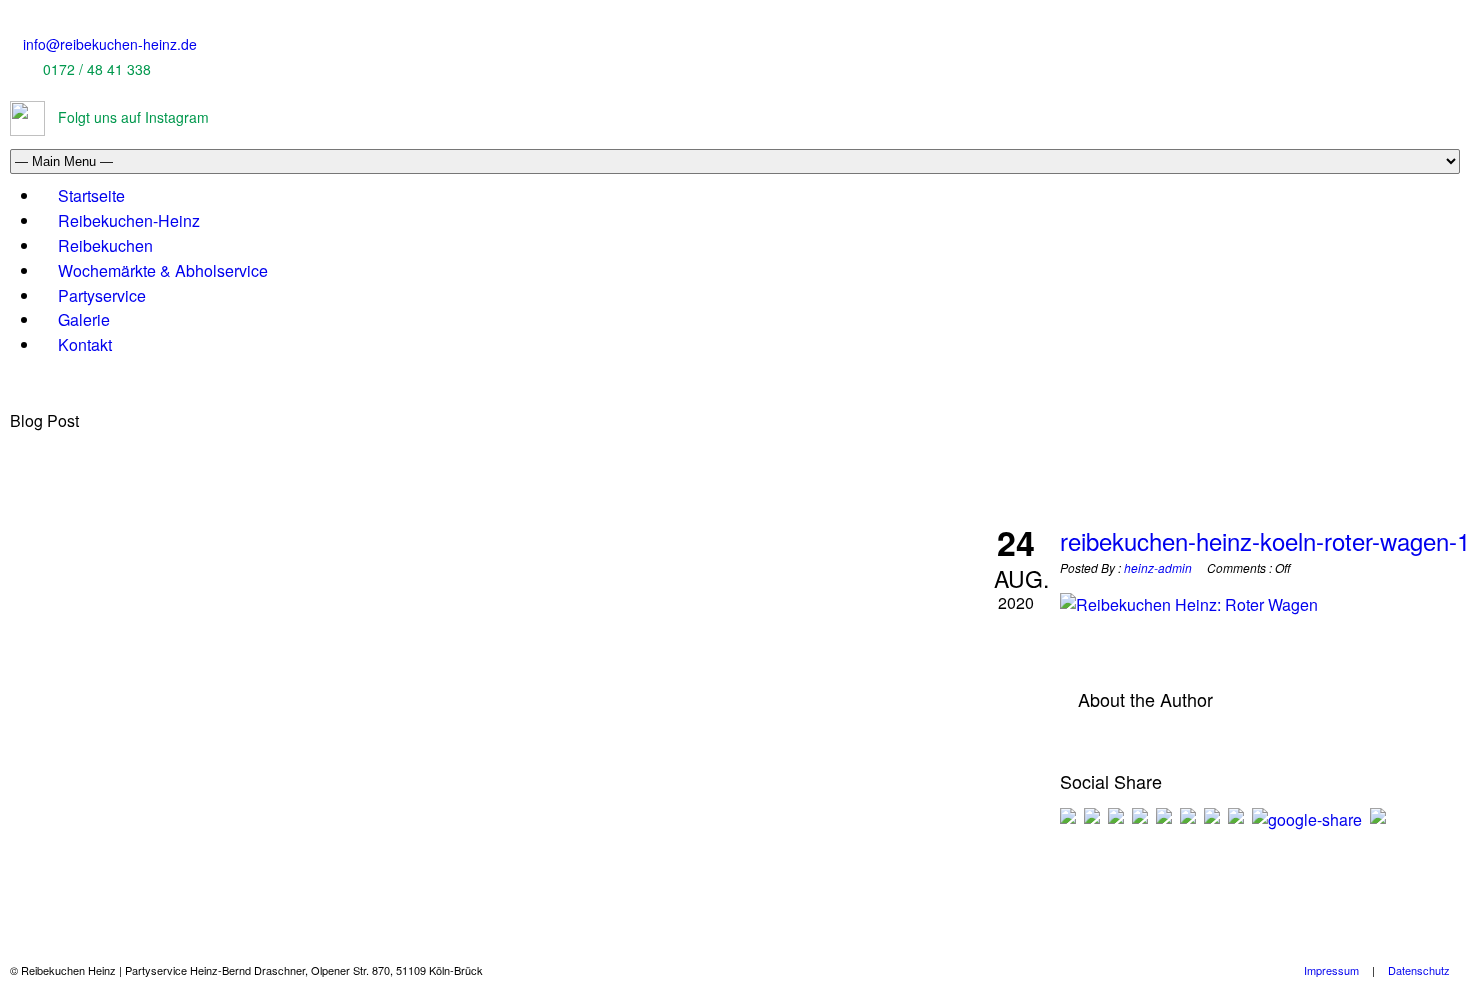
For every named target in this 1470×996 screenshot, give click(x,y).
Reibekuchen (105, 245)
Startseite (91, 195)
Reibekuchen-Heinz (129, 220)
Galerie (84, 319)
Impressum (1331, 970)
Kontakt (85, 344)
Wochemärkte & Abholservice (163, 270)
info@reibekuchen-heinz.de (110, 44)
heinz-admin (1158, 567)
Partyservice (102, 295)
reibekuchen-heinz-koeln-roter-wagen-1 (1265, 540)
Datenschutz (1419, 970)
